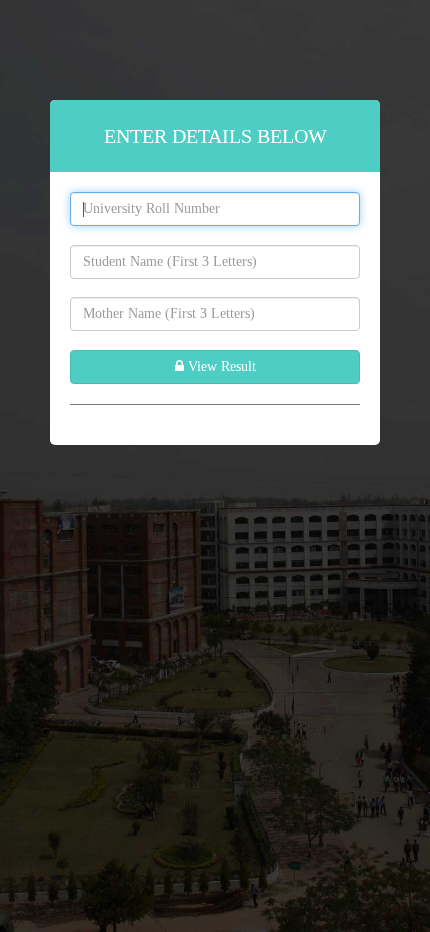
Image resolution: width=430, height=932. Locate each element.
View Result (220, 366)
